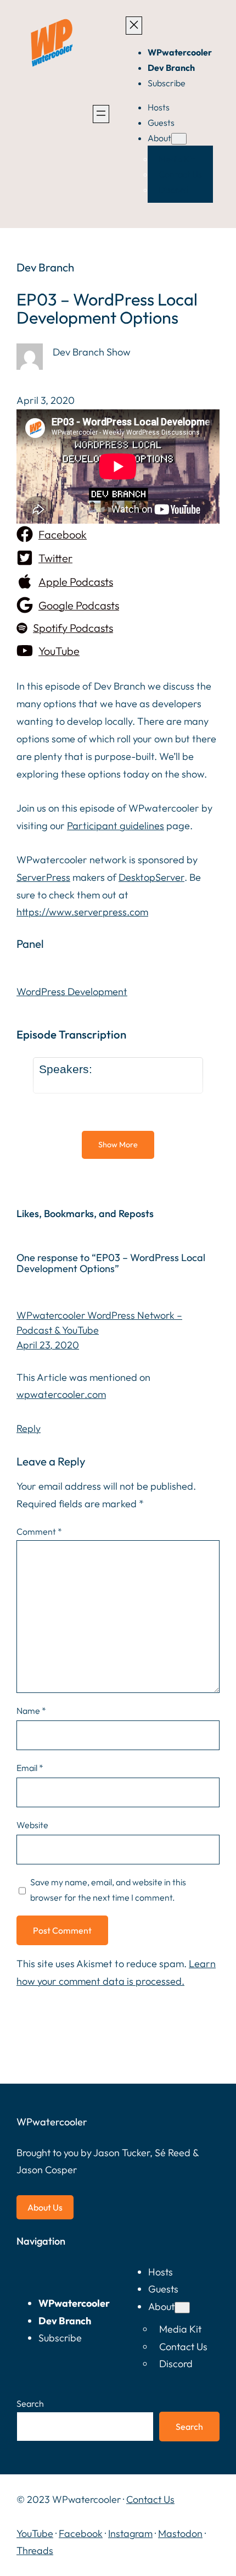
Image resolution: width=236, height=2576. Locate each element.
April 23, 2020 (48, 1345)
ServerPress (43, 877)
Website (32, 1825)
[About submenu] (179, 139)
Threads (35, 2550)
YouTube (35, 2533)
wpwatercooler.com (61, 1394)
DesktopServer (151, 877)
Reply (29, 1428)
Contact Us (150, 2499)
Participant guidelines (116, 826)
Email (30, 1768)
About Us (45, 2207)
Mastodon (180, 2533)
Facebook (81, 2533)
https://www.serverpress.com (82, 912)
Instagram (130, 2533)
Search (30, 2403)
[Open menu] (101, 114)
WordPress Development (72, 992)
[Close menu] (134, 26)
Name (31, 1711)
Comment (39, 1531)
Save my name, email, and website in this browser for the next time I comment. (108, 1890)
